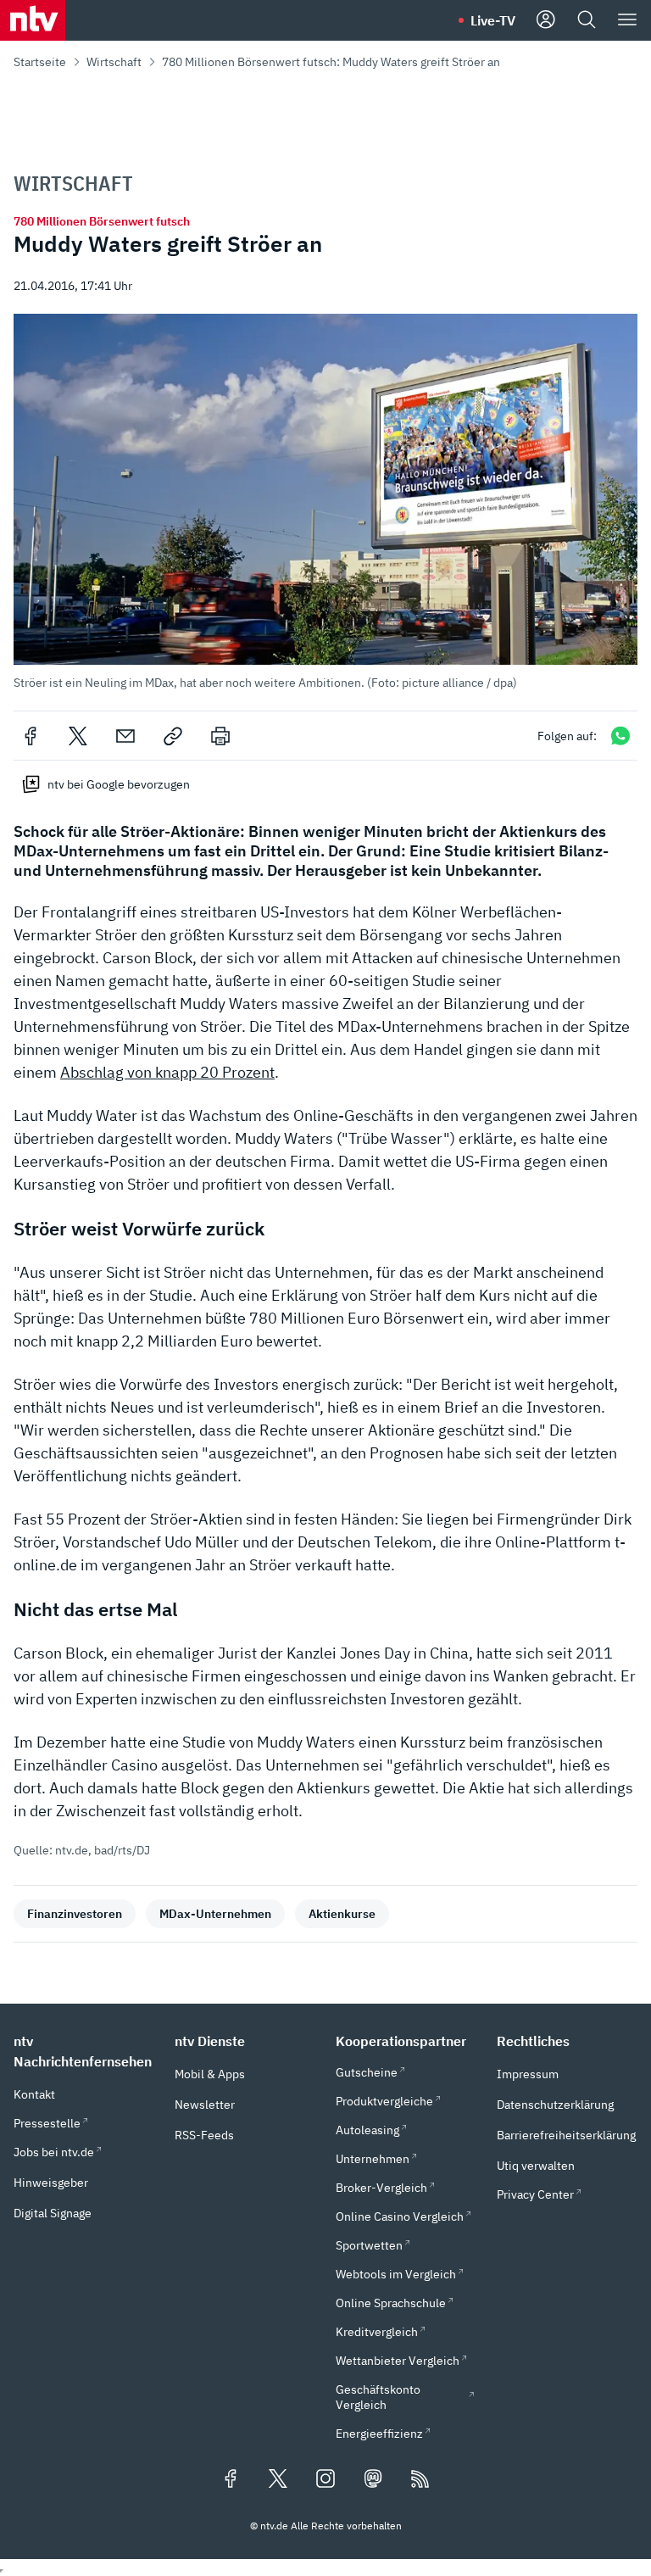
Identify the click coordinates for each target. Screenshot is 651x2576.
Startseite (40, 62)
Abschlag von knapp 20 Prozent (167, 1072)
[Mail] (125, 736)
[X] (78, 736)
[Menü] (627, 20)
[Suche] (587, 20)
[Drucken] (220, 736)
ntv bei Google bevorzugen (119, 784)
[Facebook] (31, 736)
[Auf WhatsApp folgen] (620, 736)
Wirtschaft (114, 62)
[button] (325, 502)
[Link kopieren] (173, 736)
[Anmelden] (546, 20)
